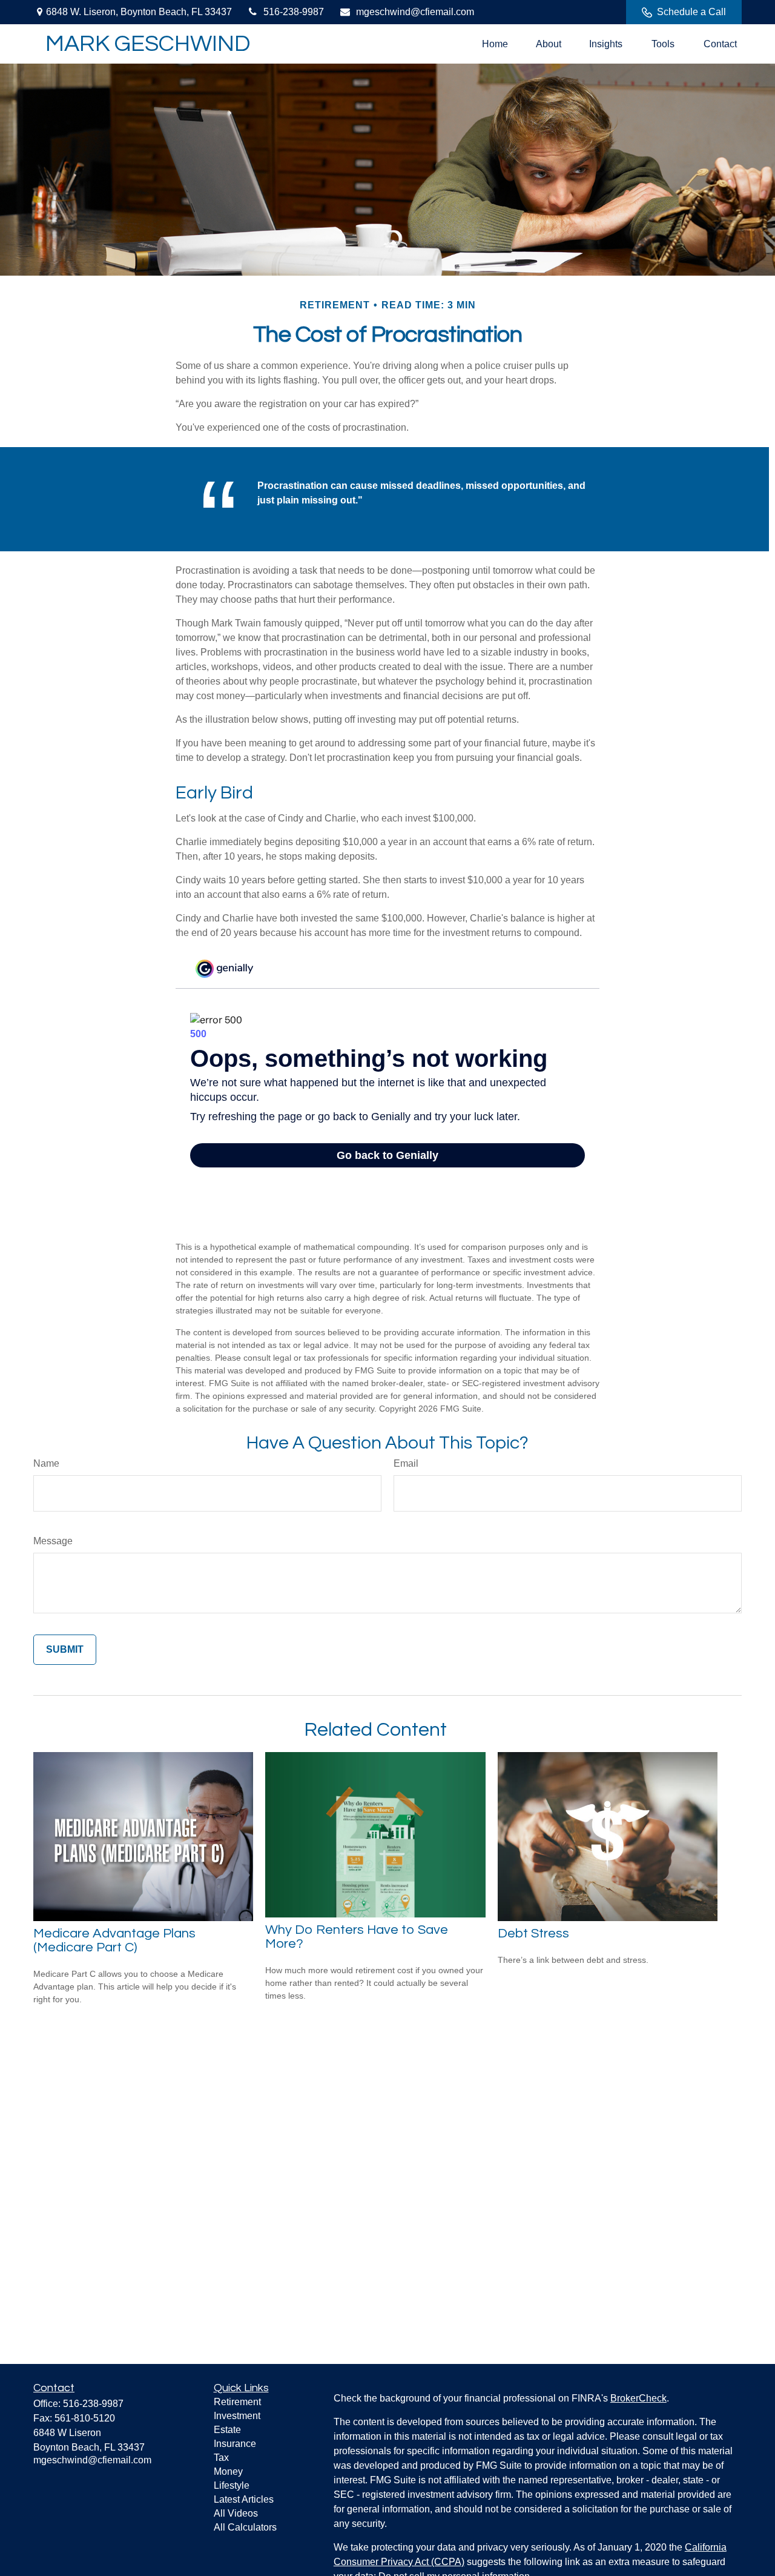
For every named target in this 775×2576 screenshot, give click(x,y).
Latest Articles (244, 2499)
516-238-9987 (294, 12)
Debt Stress (533, 1934)
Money (228, 2471)
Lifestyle (232, 2485)
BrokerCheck (638, 2398)
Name (46, 1463)
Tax (221, 2458)
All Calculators (245, 2527)
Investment (237, 2416)
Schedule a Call (691, 12)
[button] (495, 44)
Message (53, 1541)
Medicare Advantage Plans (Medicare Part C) (114, 1940)
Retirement (237, 2402)
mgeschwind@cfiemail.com (415, 12)
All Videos (236, 2513)
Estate (227, 2430)
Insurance (235, 2444)
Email (406, 1463)
